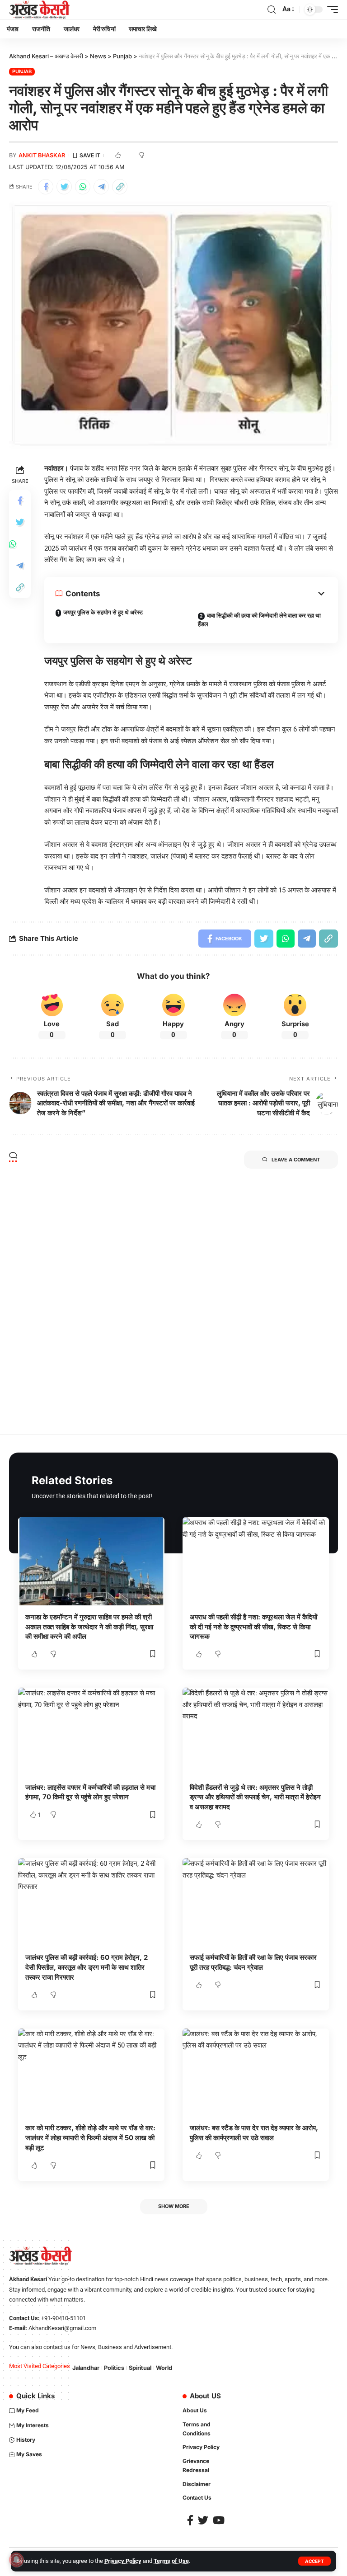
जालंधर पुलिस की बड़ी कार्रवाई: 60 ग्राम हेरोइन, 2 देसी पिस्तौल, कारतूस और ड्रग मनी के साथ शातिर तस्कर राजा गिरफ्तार (87, 1967)
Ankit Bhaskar (42, 155)
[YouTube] (219, 2520)
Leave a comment (296, 1160)
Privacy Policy (123, 2561)
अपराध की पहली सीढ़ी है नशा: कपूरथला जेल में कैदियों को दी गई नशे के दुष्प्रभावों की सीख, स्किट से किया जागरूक (253, 1627)
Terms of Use (171, 2561)
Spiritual (140, 2368)
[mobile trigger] (330, 9)
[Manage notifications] (16, 2560)
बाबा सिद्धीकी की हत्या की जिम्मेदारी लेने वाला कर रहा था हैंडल (259, 620)
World (164, 2368)
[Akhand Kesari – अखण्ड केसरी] (39, 9)
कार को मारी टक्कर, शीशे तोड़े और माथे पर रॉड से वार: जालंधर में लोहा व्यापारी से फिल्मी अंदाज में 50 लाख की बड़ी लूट (90, 2138)
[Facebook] (190, 2520)
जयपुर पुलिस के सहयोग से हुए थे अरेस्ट (103, 612)
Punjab (22, 71)
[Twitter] (203, 2520)
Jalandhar (86, 2368)
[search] (272, 10)
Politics (114, 2368)
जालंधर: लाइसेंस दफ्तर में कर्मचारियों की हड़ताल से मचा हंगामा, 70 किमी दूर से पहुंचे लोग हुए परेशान (90, 1792)
